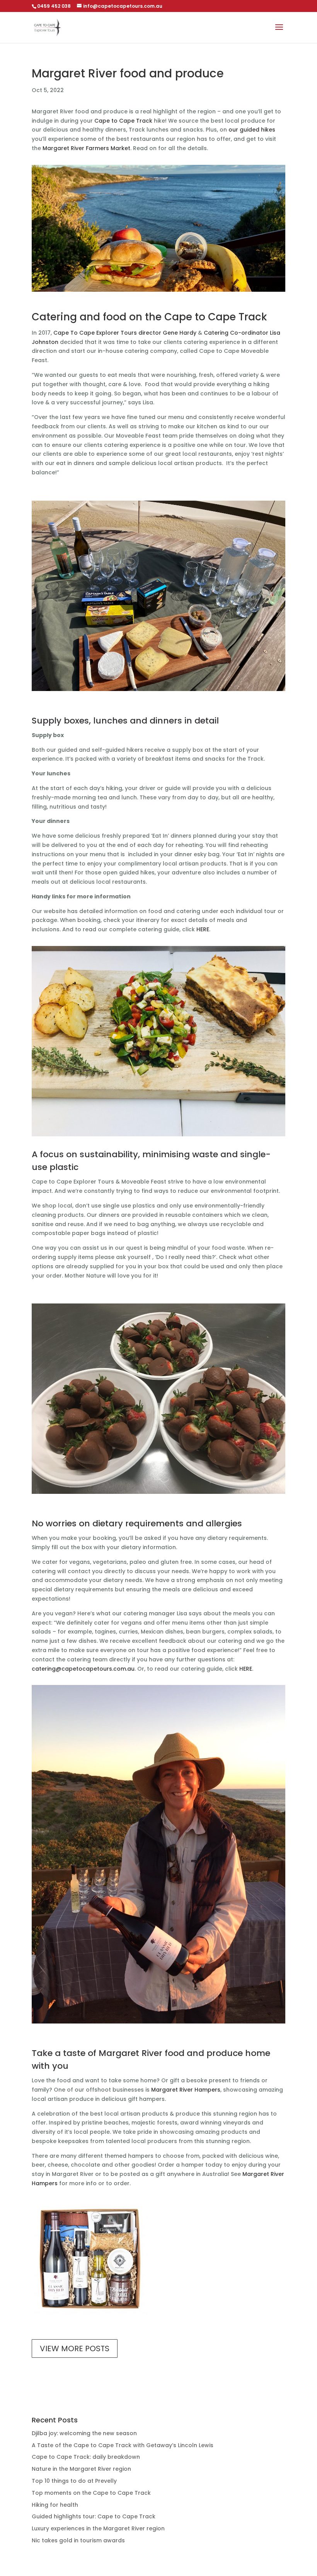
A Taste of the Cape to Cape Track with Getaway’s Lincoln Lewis (123, 2445)
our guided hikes (252, 130)
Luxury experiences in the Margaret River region (98, 2528)
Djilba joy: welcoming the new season (84, 2433)
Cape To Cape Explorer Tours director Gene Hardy (125, 333)
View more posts (75, 2349)
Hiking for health (55, 2505)
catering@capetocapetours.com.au (83, 1669)
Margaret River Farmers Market (86, 148)
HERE (203, 929)
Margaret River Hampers (186, 2090)
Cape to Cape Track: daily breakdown (86, 2457)
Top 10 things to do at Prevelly (74, 2481)
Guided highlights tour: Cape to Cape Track (94, 2516)
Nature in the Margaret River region (81, 2469)
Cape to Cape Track (123, 121)
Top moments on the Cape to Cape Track (91, 2493)
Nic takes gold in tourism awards (78, 2540)
